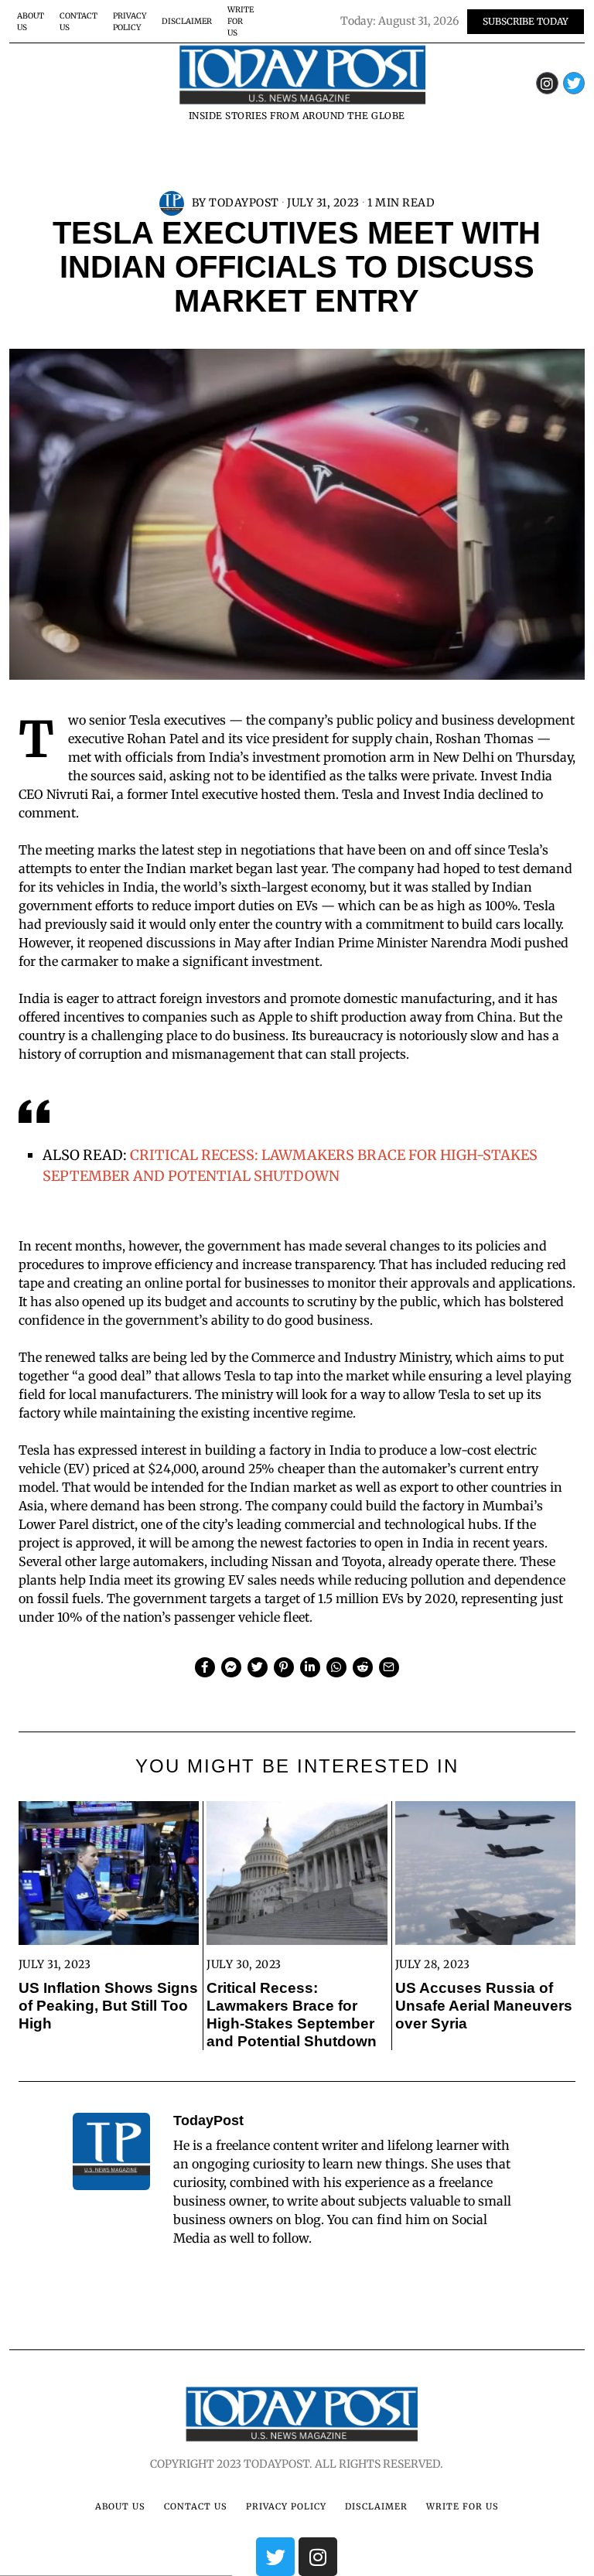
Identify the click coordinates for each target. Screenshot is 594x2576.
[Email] (389, 1667)
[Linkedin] (310, 1667)
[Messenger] (231, 1667)
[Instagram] (547, 83)
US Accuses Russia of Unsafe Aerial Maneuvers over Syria (484, 2006)
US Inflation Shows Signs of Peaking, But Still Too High (108, 2006)
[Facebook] (205, 1667)
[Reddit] (363, 1667)
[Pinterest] (284, 1667)
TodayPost (244, 203)
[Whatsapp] (336, 1667)
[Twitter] (574, 83)
